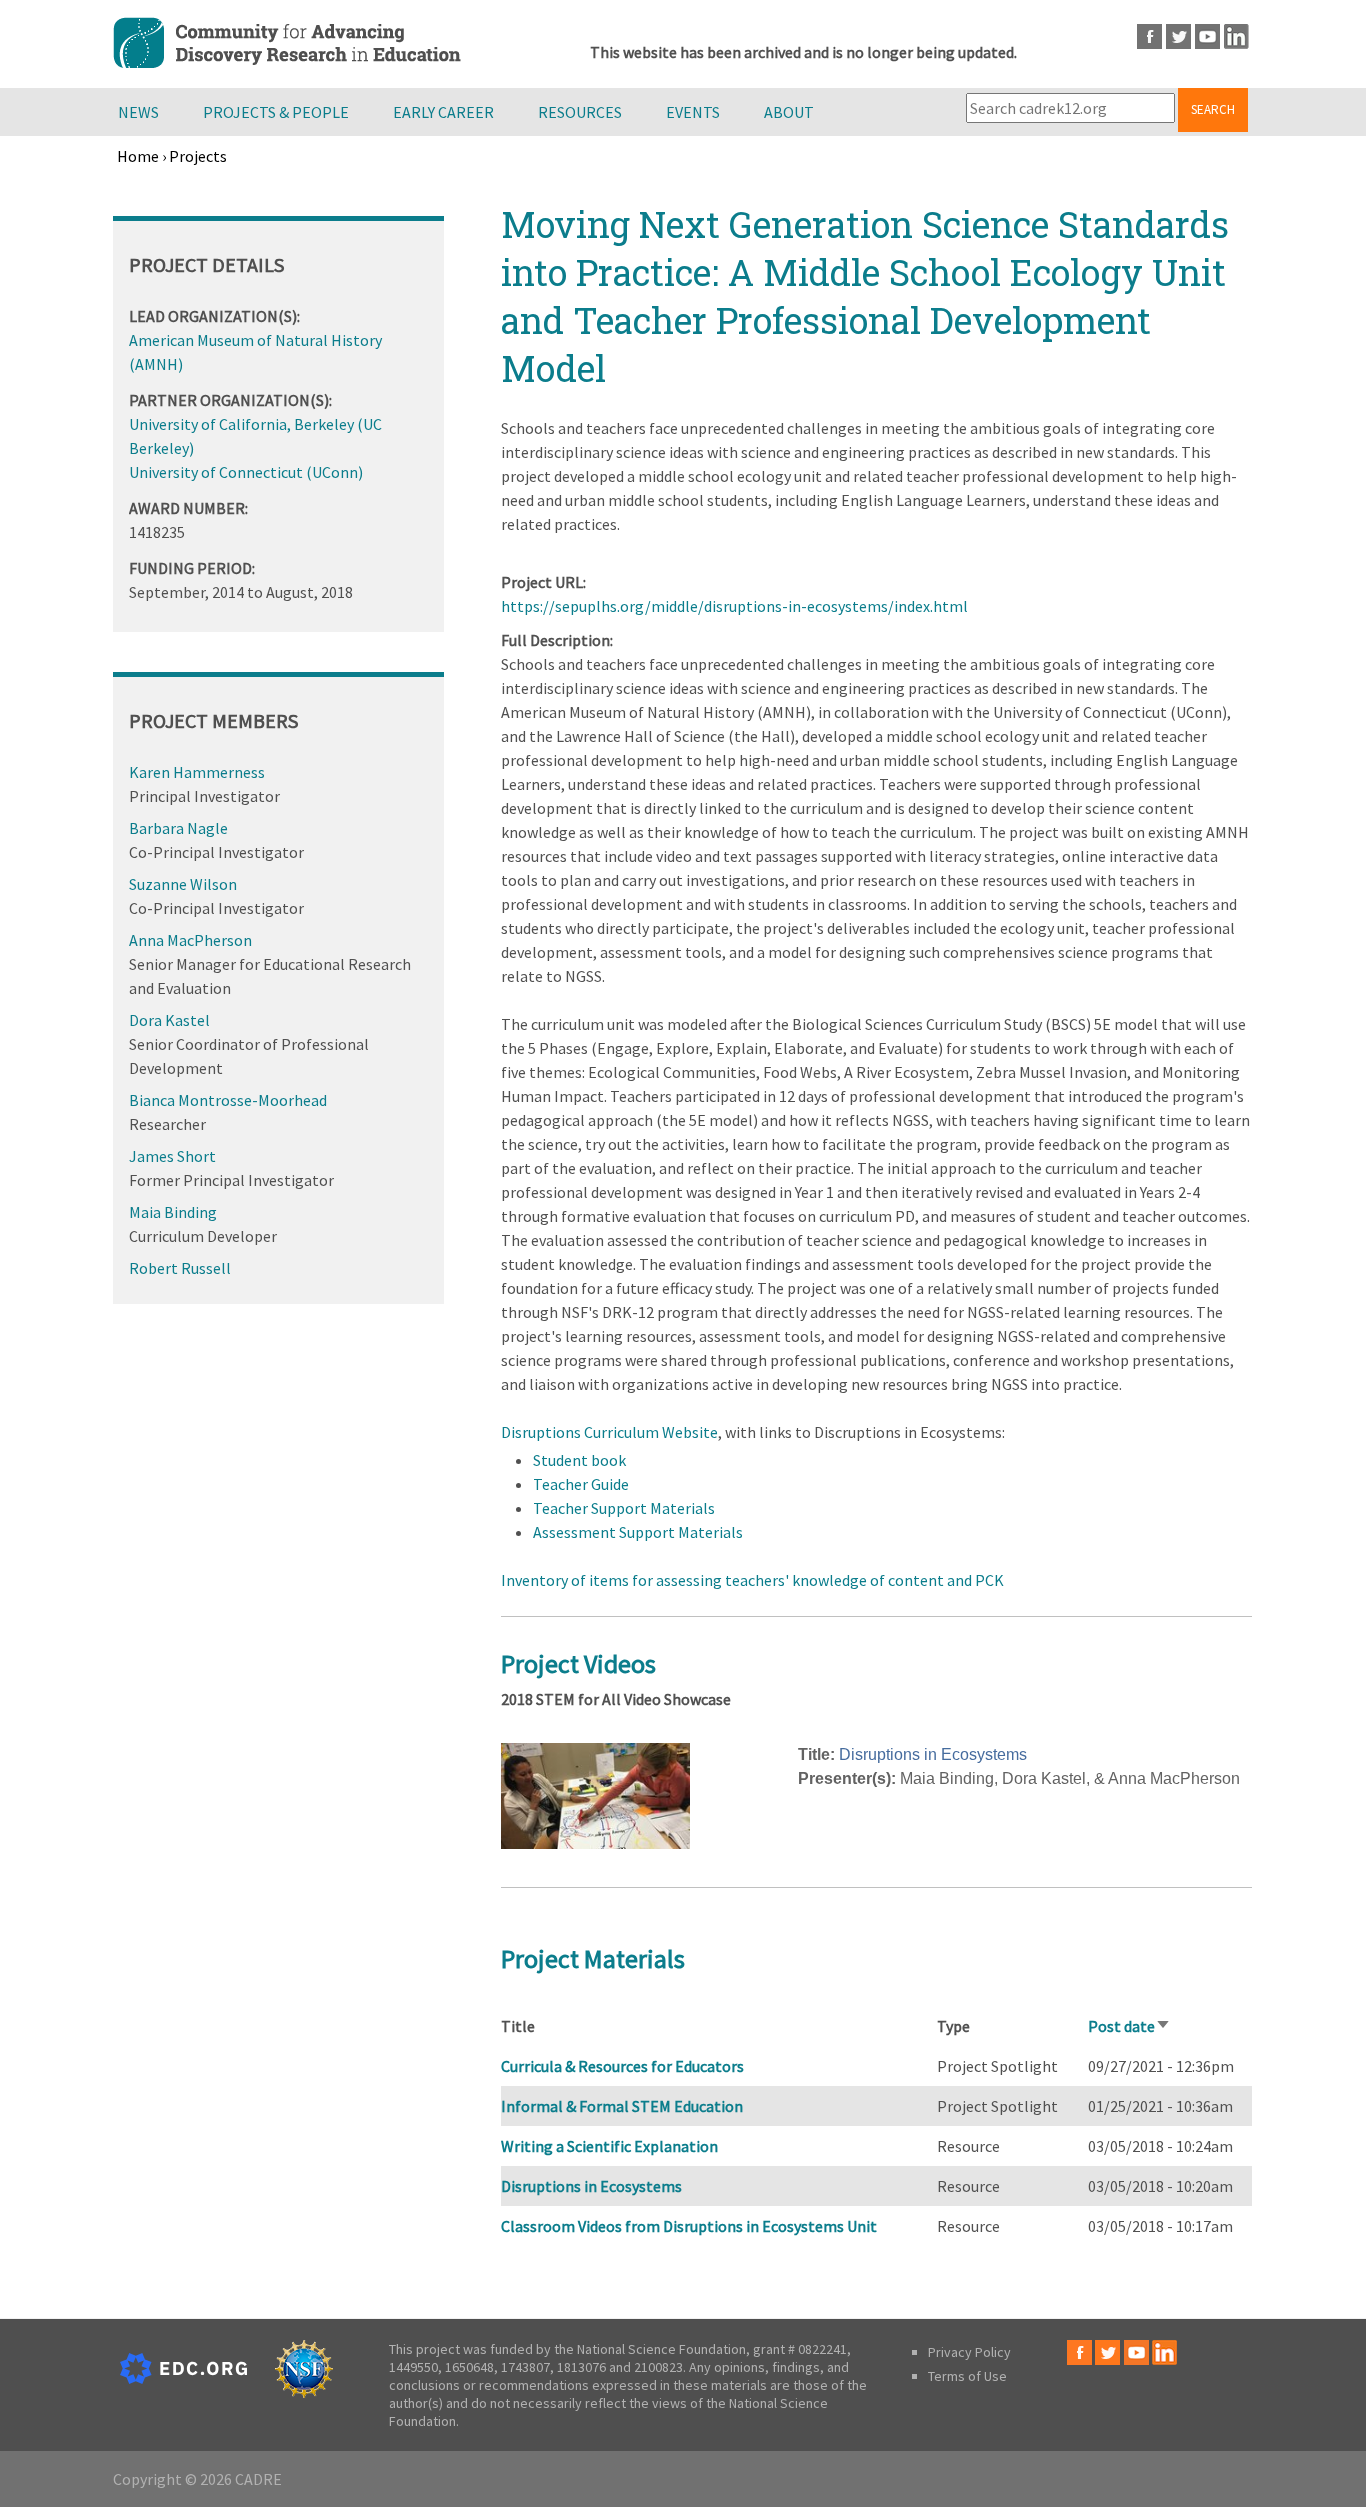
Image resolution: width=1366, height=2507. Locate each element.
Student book (579, 1460)
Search (1213, 109)
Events (693, 112)
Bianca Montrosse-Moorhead (228, 1100)
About (789, 112)
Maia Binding (173, 1212)
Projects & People (276, 112)
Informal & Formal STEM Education (622, 2106)
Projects (198, 156)
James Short (172, 1156)
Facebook (1149, 36)
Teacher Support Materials (624, 1508)
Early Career (443, 112)
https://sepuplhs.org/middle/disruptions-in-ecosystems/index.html (734, 606)
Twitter (1178, 36)
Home (138, 156)
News (138, 112)
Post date (1129, 2026)
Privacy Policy (969, 2352)
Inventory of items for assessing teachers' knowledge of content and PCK (752, 1580)
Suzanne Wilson (183, 884)
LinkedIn (1236, 36)
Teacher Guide (581, 1484)
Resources (580, 112)
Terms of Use (967, 2376)
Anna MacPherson (190, 940)
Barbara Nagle (178, 828)
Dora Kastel (169, 1020)
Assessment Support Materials (638, 1532)
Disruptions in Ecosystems (933, 1754)
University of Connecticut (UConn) (246, 472)
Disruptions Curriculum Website (609, 1432)
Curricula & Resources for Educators (622, 2066)
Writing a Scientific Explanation (609, 2146)
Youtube (1207, 36)
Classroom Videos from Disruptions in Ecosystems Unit (689, 2226)
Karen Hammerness (197, 772)
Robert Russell (180, 1268)
